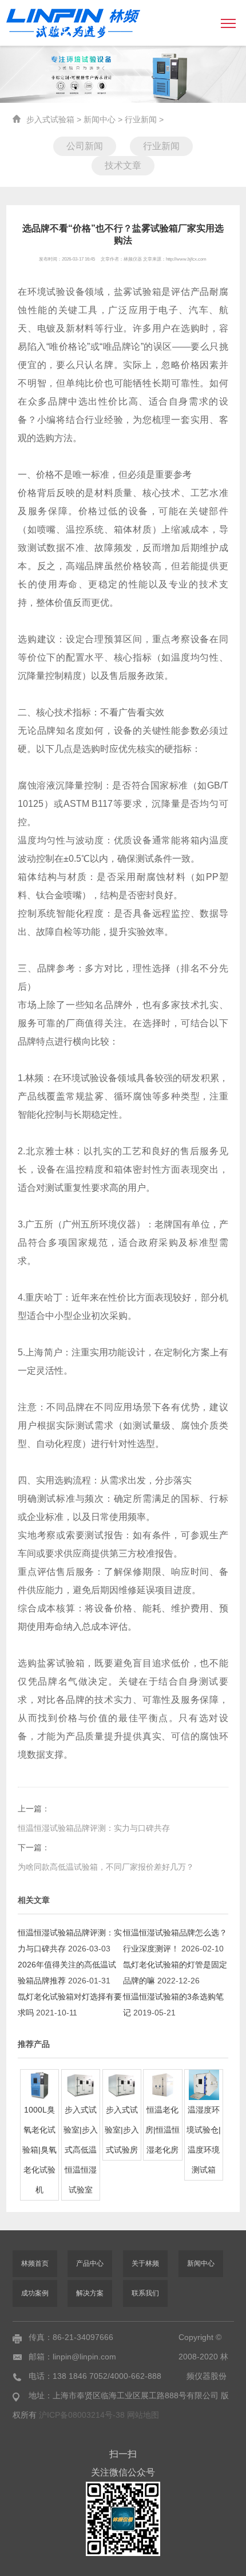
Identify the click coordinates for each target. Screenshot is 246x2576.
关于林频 (145, 2263)
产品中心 (90, 2263)
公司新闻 (85, 146)
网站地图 (143, 2415)
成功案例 (35, 2293)
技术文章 (123, 165)
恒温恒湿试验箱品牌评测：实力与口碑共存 (94, 1828)
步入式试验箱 (50, 119)
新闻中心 (100, 119)
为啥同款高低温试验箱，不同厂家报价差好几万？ (106, 1867)
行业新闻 (141, 119)
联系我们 (145, 2293)
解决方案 (90, 2293)
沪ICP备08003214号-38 (83, 2415)
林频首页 (35, 2263)
